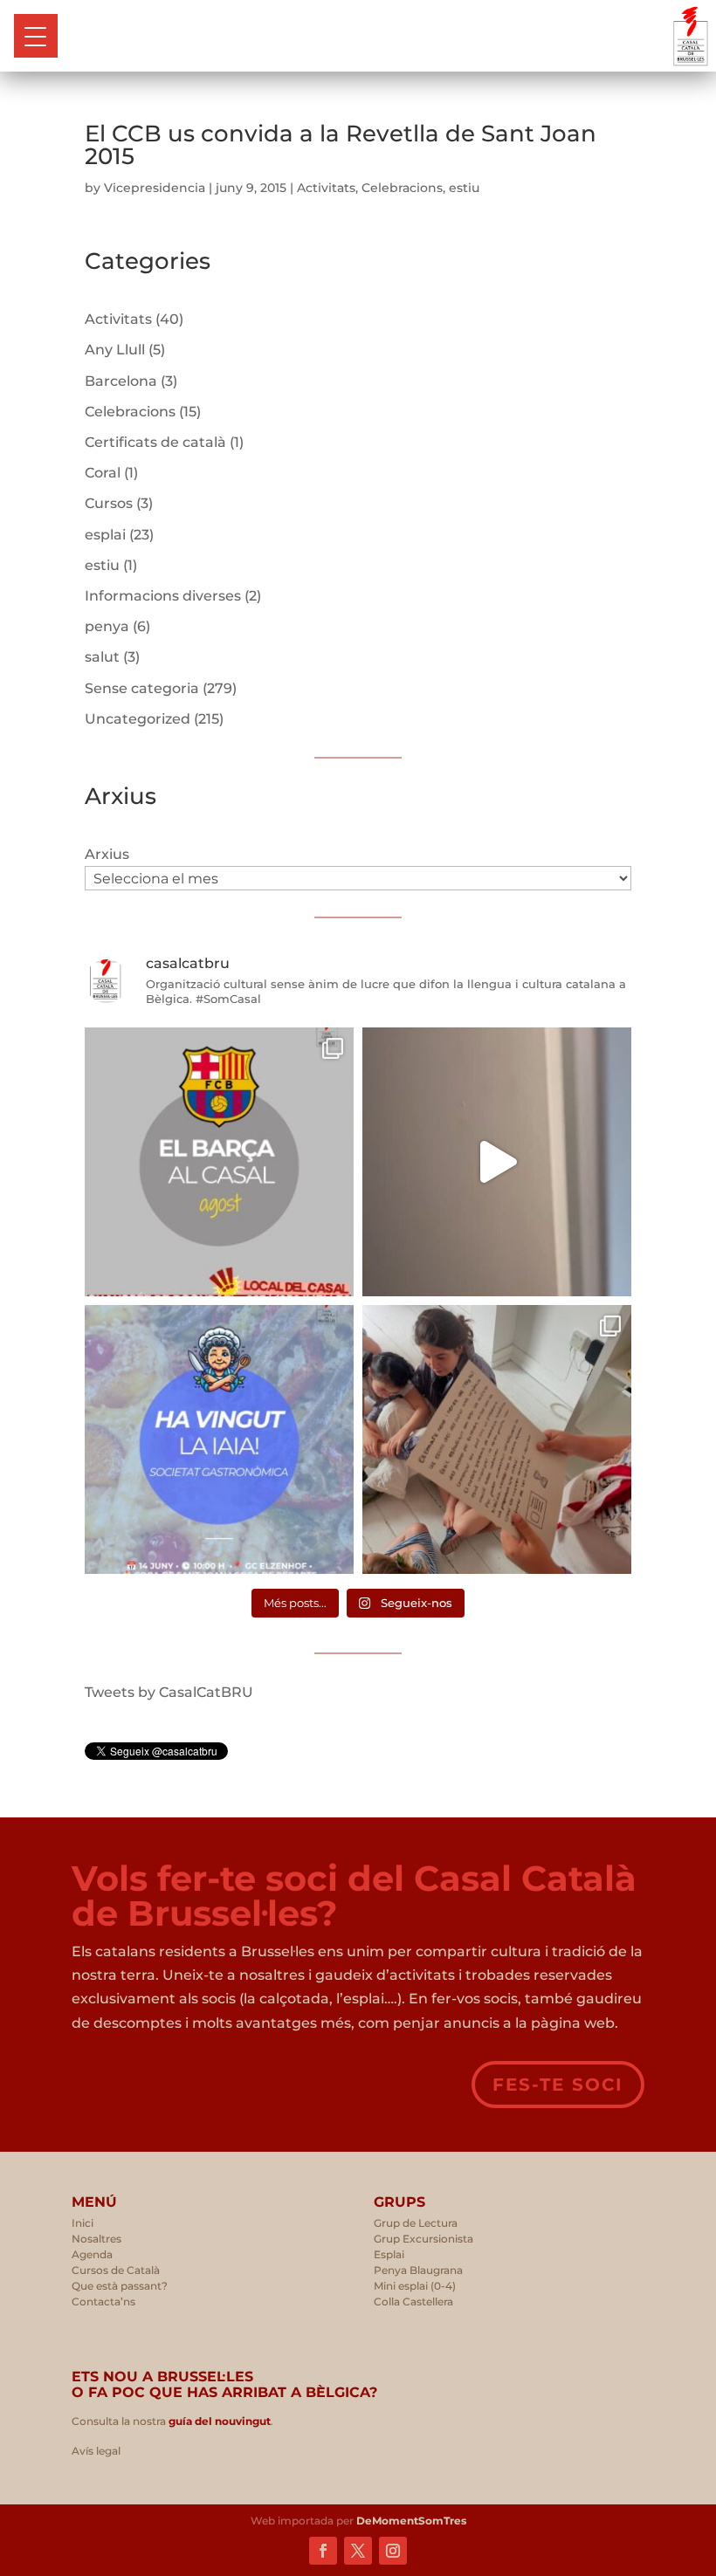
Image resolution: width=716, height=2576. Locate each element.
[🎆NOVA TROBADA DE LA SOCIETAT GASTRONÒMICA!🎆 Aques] (219, 1439)
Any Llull (115, 350)
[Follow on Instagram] (393, 2551)
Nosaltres (96, 2239)
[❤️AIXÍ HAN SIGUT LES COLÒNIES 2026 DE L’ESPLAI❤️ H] (497, 1162)
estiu (464, 188)
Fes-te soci (558, 2085)
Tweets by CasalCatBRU (169, 1692)
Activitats (326, 188)
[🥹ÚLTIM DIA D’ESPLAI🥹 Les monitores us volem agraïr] (497, 1439)
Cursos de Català (116, 2270)
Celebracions (402, 188)
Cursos (109, 503)
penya (107, 626)
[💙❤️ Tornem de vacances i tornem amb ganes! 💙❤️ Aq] (219, 1162)
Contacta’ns (103, 2301)
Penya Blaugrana (418, 2270)
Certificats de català (155, 442)
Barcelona (121, 381)
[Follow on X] (358, 2551)
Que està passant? (120, 2286)
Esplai (389, 2254)
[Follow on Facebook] (323, 2551)
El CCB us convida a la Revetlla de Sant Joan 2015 (341, 145)
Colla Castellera (413, 2301)
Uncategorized (138, 719)
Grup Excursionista (423, 2239)
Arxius (107, 854)
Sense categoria (142, 688)
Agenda (92, 2254)
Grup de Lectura (416, 2223)
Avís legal (96, 2451)
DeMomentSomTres (411, 2521)
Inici (83, 2223)
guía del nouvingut (218, 2421)
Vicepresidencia (155, 188)
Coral (103, 473)
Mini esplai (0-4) (415, 2286)
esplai (105, 535)
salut (102, 657)
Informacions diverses (163, 596)
